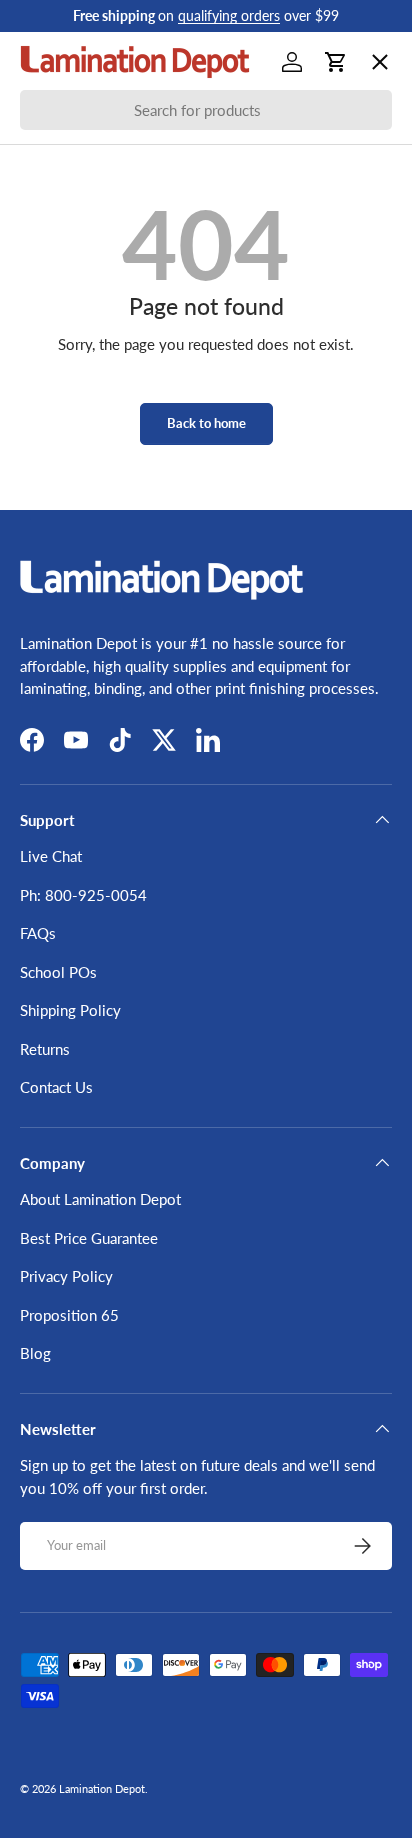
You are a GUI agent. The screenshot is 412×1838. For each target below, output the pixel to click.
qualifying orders (229, 16)
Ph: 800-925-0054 (83, 895)
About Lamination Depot (100, 1199)
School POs (74, 636)
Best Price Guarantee (89, 1238)
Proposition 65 (69, 1315)
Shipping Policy (70, 1010)
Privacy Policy (66, 1276)
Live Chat (51, 856)
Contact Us (56, 1087)
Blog (35, 1353)
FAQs (38, 933)
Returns (45, 1049)
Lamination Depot (102, 1788)
